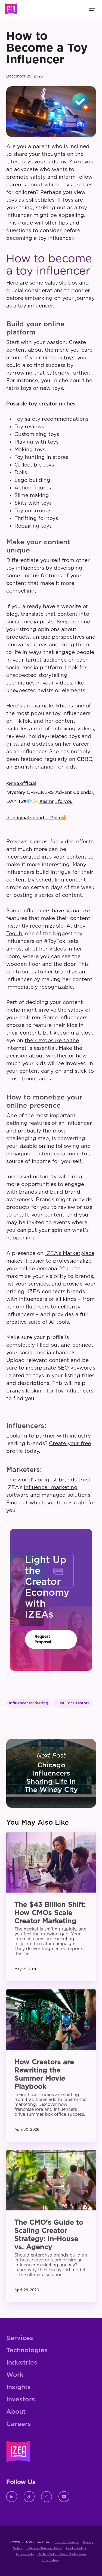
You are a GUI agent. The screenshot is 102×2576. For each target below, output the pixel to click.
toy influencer (56, 238)
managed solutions (66, 1495)
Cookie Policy (76, 2548)
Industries (22, 2363)
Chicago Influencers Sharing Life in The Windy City (51, 1773)
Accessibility (25, 2554)
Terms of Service (67, 2542)
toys (69, 358)
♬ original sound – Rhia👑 (36, 818)
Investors (21, 2400)
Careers (19, 2424)
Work (15, 2375)
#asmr (47, 801)
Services (20, 2338)
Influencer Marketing (29, 1703)
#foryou (64, 801)
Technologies (27, 2351)
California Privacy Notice (44, 2548)
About (16, 2412)
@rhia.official (21, 783)
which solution (48, 1503)
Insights (18, 2387)
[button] (51, 1639)
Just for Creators (73, 1703)
